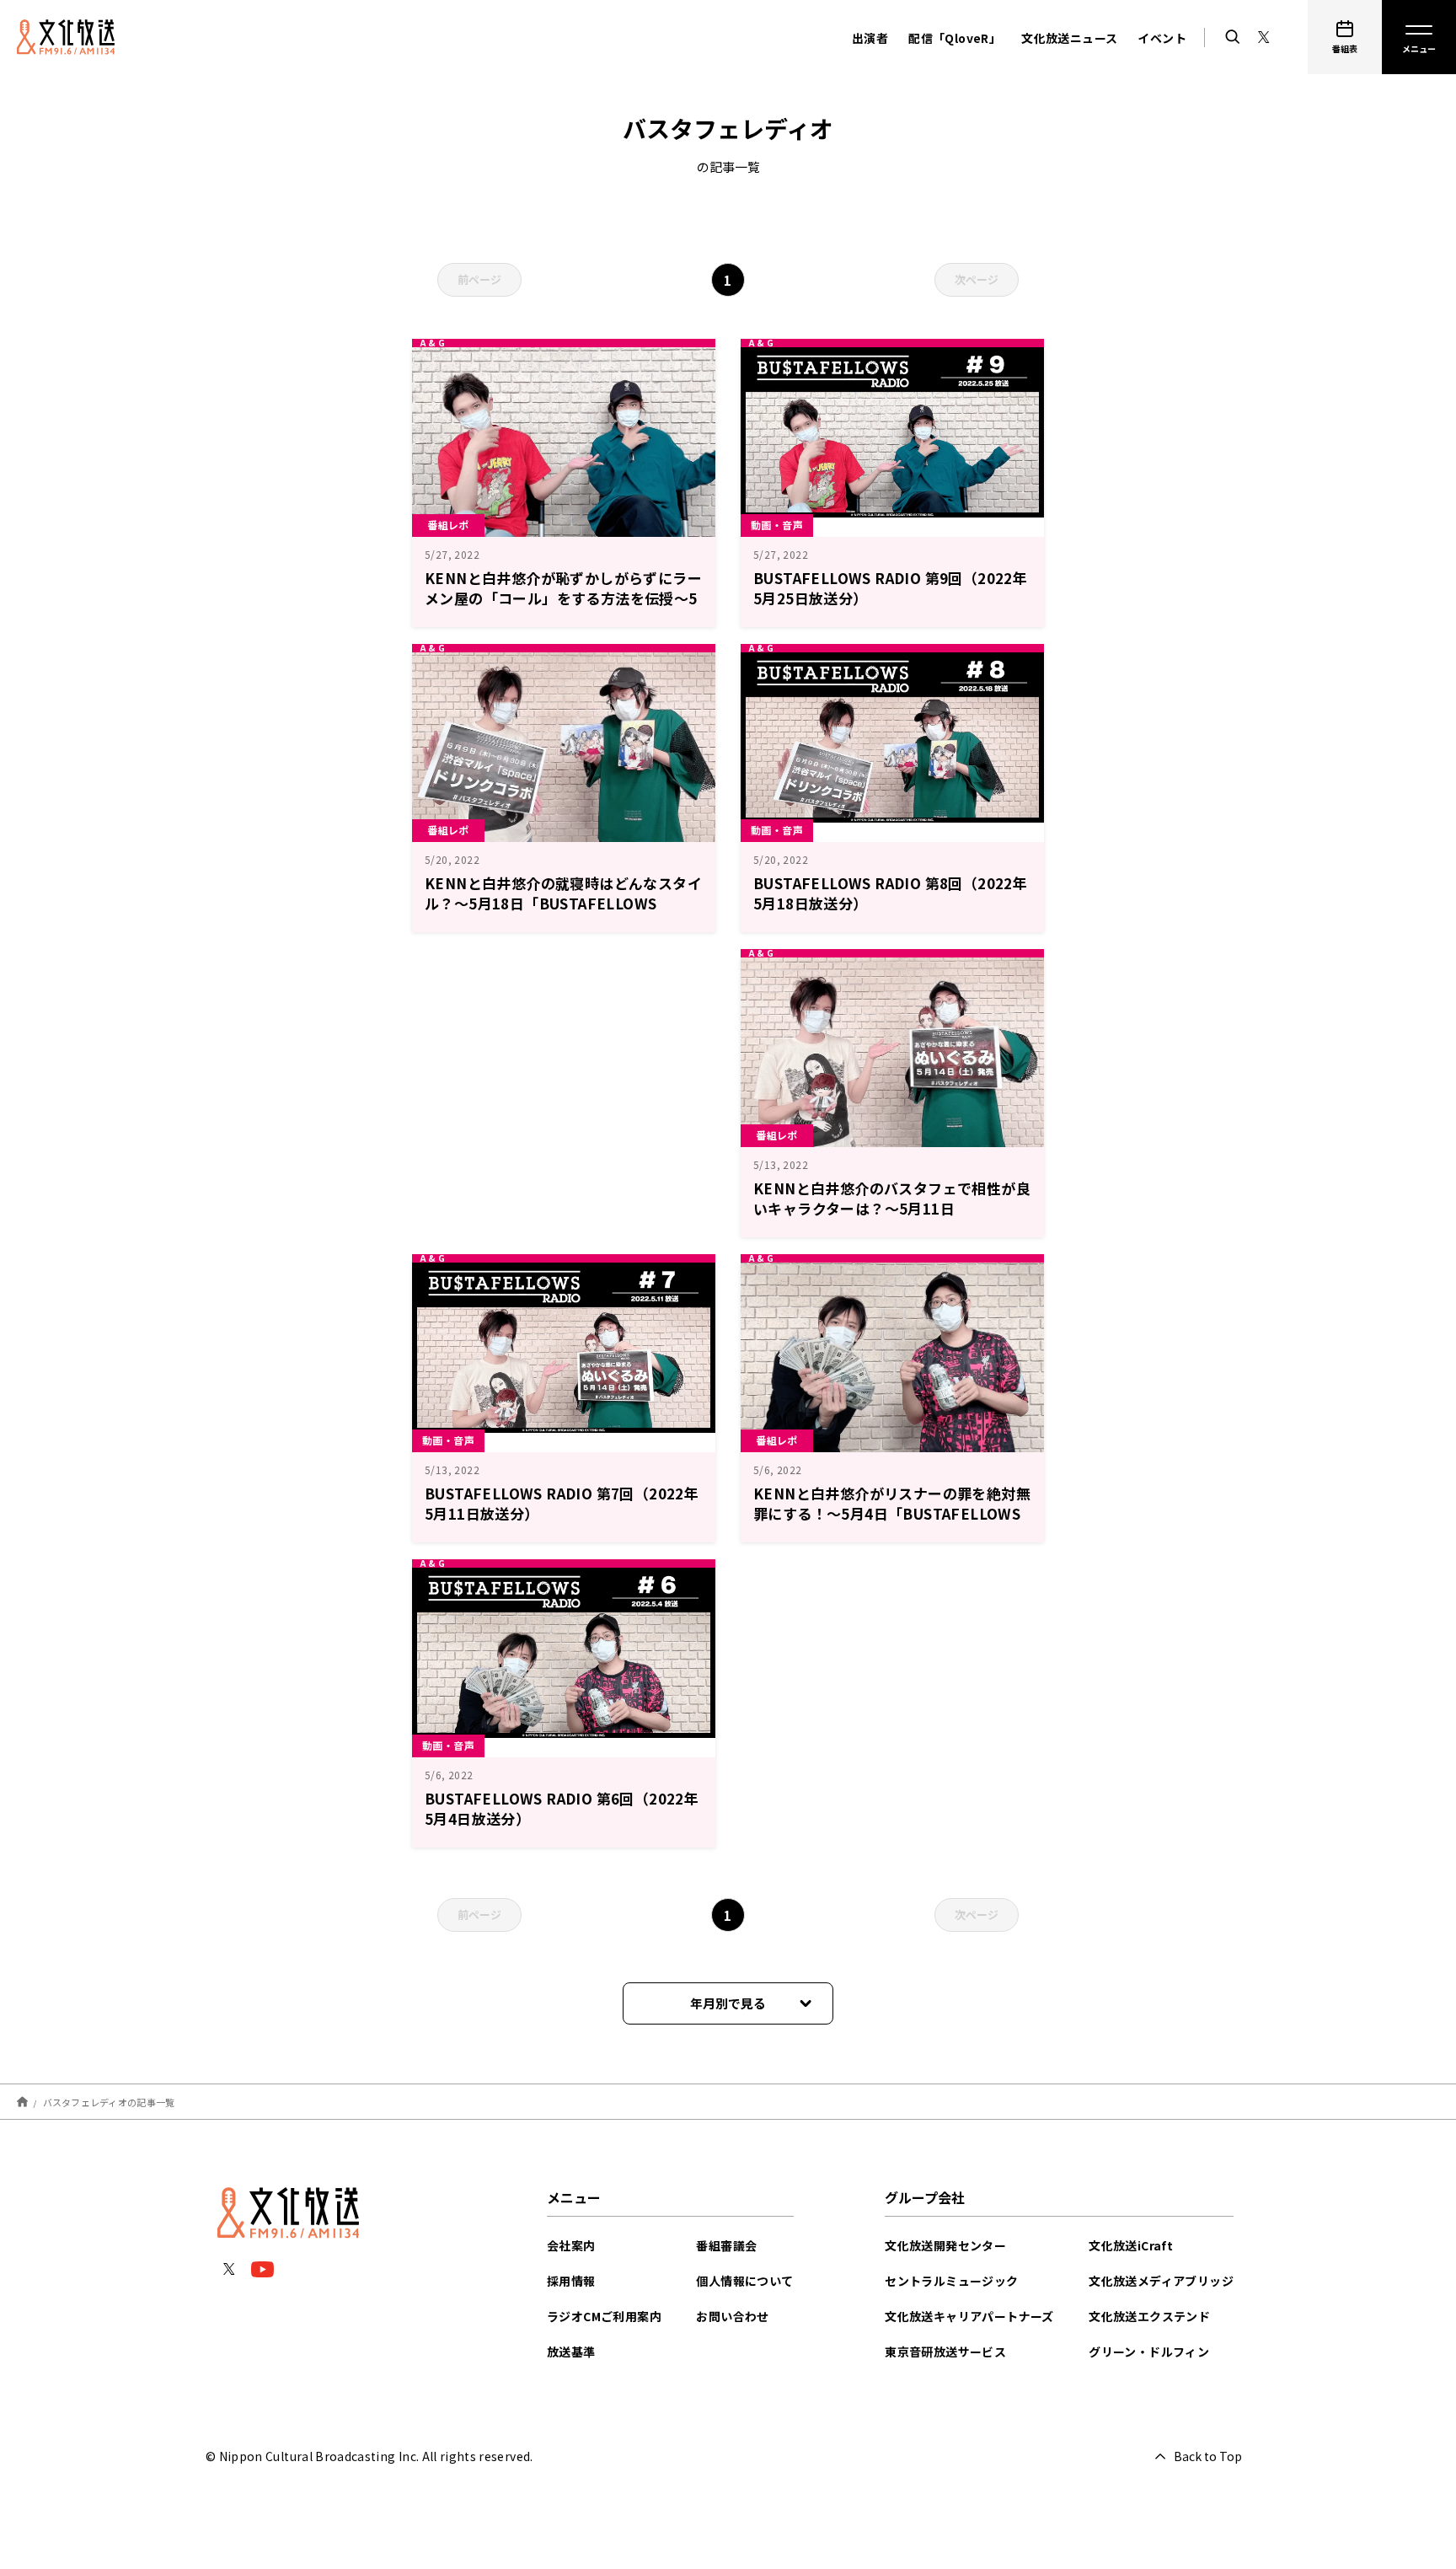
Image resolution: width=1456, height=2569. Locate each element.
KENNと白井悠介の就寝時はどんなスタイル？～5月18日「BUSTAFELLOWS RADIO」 (563, 903)
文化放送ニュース (1069, 38)
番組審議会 (726, 2245)
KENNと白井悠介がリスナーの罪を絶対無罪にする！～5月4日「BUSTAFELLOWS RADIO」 (892, 1513)
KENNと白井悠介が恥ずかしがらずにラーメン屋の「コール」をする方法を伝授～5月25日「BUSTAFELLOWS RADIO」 (563, 598)
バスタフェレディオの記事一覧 (109, 2101)
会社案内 (571, 2245)
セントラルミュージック (951, 2281)
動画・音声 (777, 525)
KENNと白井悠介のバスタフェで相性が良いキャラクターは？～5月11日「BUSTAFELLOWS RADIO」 (892, 1208)
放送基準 (571, 2352)
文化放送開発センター (945, 2245)
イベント (1162, 38)
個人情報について (744, 2281)
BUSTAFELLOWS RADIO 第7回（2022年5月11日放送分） (562, 1503)
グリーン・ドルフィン (1149, 2352)
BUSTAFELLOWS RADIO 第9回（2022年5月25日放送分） (890, 588)
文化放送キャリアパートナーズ (969, 2316)
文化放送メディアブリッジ (1161, 2281)
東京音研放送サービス (945, 2352)
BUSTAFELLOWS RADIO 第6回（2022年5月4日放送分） (562, 1808)
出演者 (870, 38)
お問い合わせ (732, 2316)
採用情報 (571, 2281)
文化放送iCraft (1131, 2245)
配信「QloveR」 (955, 38)
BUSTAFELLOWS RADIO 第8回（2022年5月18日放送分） (890, 893)
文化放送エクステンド (1149, 2316)
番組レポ (448, 525)
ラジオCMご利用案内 (604, 2316)
